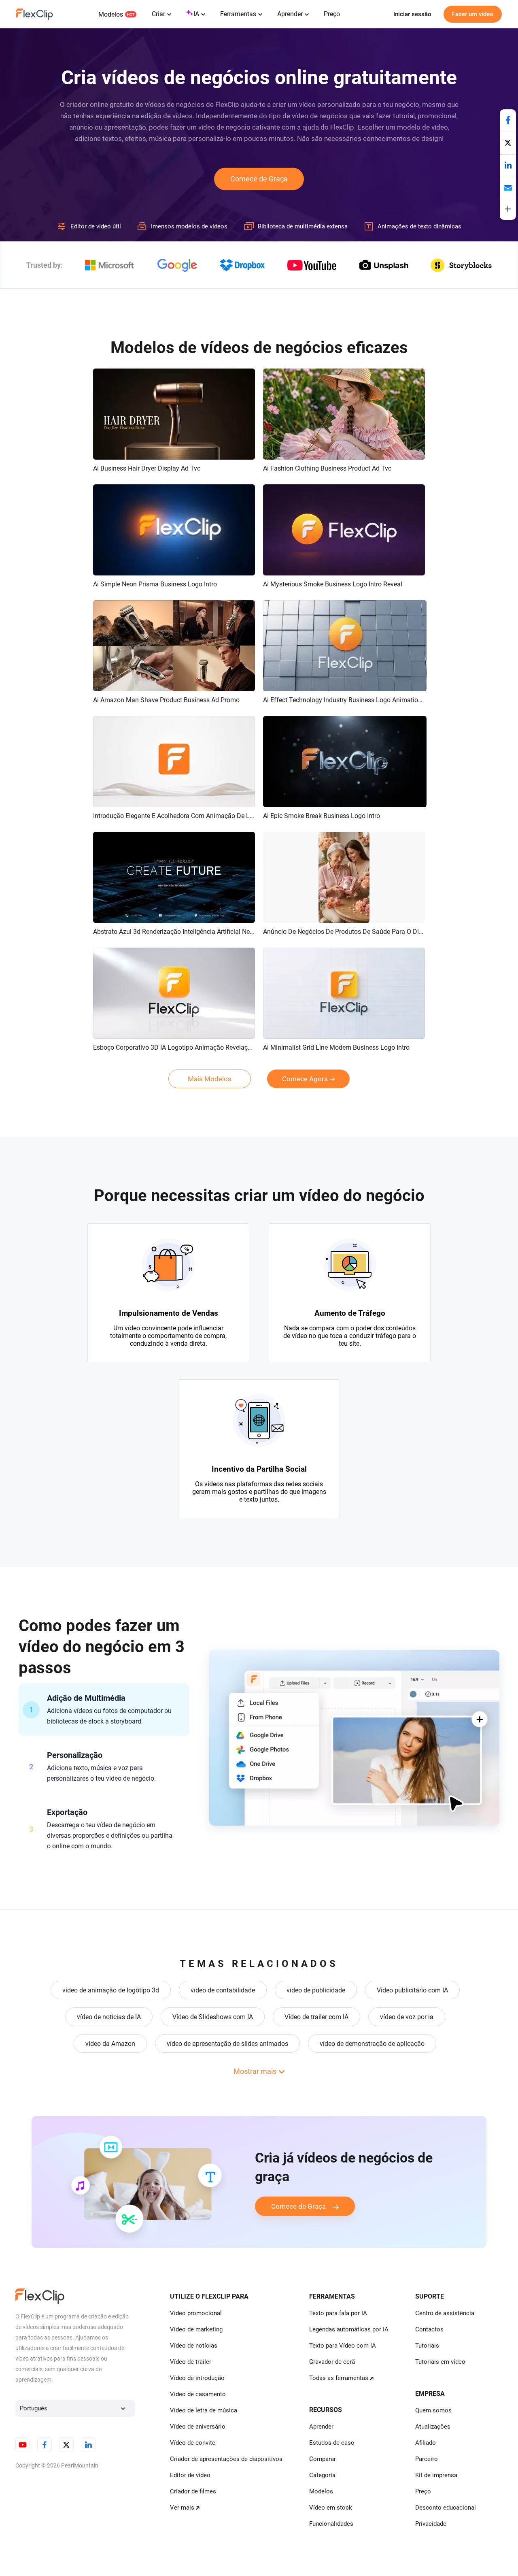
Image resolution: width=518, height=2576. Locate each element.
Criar (158, 14)
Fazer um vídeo (473, 14)
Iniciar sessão (412, 14)
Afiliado (426, 2443)
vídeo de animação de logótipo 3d (111, 1990)
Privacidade (431, 2524)
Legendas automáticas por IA (349, 2329)
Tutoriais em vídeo (440, 2362)
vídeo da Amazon (110, 2044)
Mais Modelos (210, 1079)
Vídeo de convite (193, 2443)
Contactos (429, 2329)
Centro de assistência (445, 2313)
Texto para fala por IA (338, 2313)
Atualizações (433, 2427)
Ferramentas (238, 14)
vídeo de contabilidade (223, 1990)
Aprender (290, 14)
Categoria (322, 2475)
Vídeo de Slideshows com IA (213, 2017)
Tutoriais (427, 2346)
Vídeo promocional (196, 2313)
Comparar (323, 2459)
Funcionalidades (331, 2524)
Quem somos (433, 2410)
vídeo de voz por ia (407, 2017)
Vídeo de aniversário (198, 2427)
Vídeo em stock (331, 2508)
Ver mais (182, 2508)
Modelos (111, 14)
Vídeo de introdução (197, 2378)
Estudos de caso (332, 2443)
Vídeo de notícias (194, 2346)
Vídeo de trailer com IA (316, 2017)
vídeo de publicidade (316, 1990)
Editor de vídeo (190, 2475)
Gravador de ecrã (332, 2362)
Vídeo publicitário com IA (412, 1990)
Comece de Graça (259, 179)
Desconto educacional (446, 2508)
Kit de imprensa (436, 2475)
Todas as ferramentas (339, 2378)
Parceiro (427, 2459)
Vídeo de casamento (198, 2394)
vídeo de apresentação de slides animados (227, 2044)
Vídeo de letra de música (204, 2410)
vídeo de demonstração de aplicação (372, 2044)
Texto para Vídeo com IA (343, 2346)
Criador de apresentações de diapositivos (226, 2459)
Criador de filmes (193, 2491)
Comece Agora (305, 1079)
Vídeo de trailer (191, 2362)
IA (196, 14)
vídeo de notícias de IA (109, 2017)
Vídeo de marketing (196, 2329)
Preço (332, 14)
